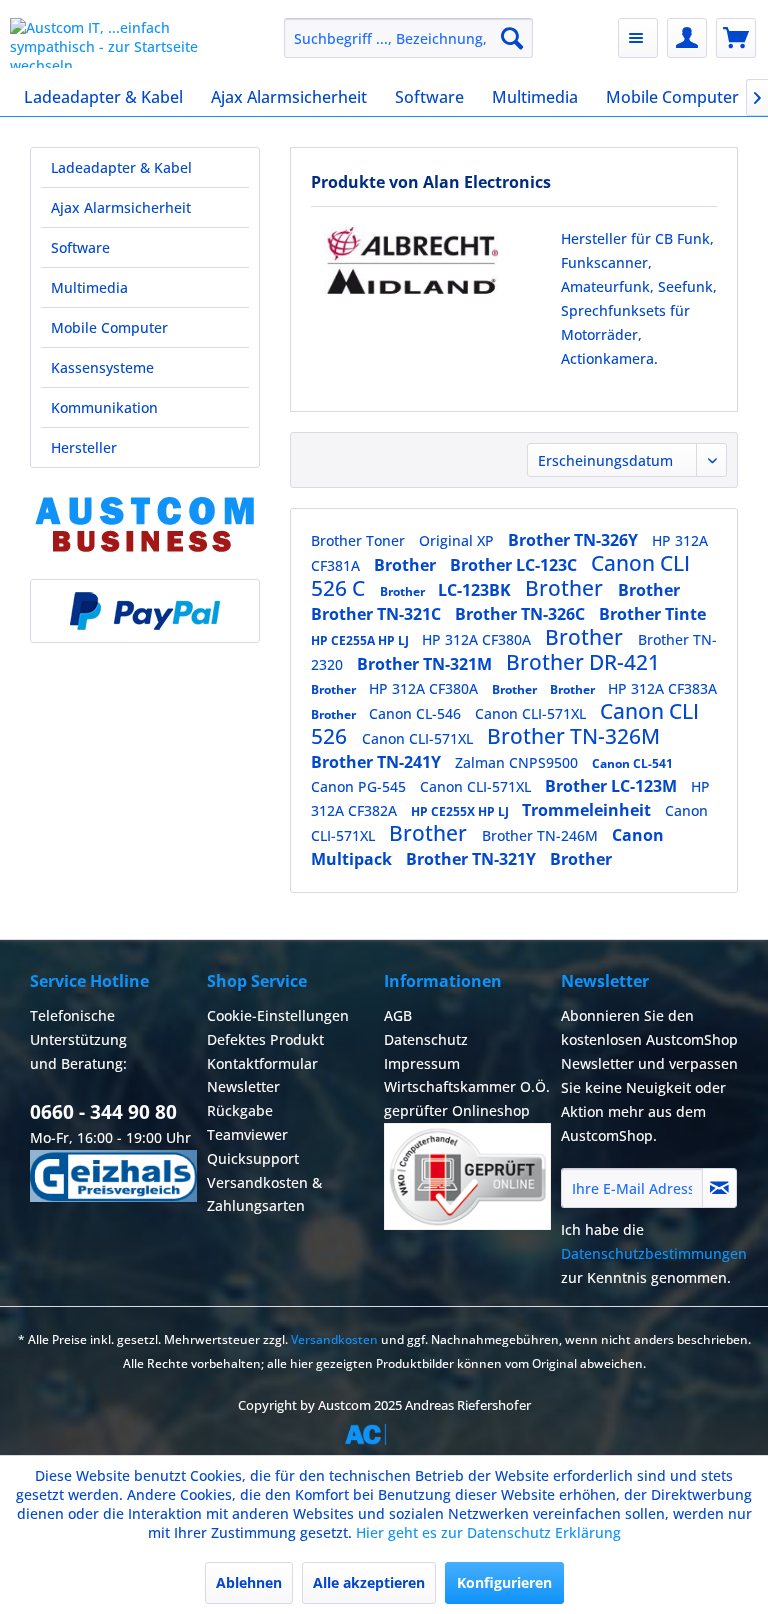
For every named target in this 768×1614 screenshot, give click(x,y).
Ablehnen (249, 1582)
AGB (398, 1015)
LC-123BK (476, 590)
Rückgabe (240, 1110)
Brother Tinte (652, 614)
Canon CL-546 (417, 713)
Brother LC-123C (515, 565)
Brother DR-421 (583, 662)
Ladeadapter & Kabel (121, 167)
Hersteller (84, 447)
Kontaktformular (262, 1063)
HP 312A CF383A (662, 688)
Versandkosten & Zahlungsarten (264, 1194)
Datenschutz (426, 1039)
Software (80, 247)
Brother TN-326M (573, 736)
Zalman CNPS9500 (518, 762)
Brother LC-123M (613, 786)
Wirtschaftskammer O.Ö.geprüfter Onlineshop (467, 1098)
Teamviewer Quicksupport (253, 1146)
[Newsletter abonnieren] (719, 1188)
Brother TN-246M (542, 835)
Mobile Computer (109, 327)
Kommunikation (104, 407)
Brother (407, 565)
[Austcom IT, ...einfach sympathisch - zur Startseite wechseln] (116, 43)
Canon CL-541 (632, 763)
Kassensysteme (102, 367)
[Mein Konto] (687, 38)
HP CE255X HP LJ (461, 811)
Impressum (422, 1063)
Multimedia (89, 287)
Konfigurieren (504, 1582)
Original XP (458, 540)
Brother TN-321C (378, 614)
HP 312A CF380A (478, 639)
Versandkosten (334, 1339)
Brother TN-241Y (378, 762)
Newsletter (243, 1086)
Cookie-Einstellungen (278, 1015)
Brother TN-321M (426, 664)
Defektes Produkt (265, 1039)
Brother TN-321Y (473, 859)
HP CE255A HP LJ (361, 640)
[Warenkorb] (736, 38)
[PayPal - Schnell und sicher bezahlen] (145, 611)
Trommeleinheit (588, 810)
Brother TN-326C (522, 614)
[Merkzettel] (638, 38)
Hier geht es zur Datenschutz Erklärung (488, 1532)
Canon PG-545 (360, 786)
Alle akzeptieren (369, 1582)
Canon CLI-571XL (532, 713)
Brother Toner (360, 540)
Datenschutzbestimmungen (654, 1253)
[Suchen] (512, 38)
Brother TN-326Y (575, 540)
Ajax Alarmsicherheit (121, 207)
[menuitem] (409, 38)
